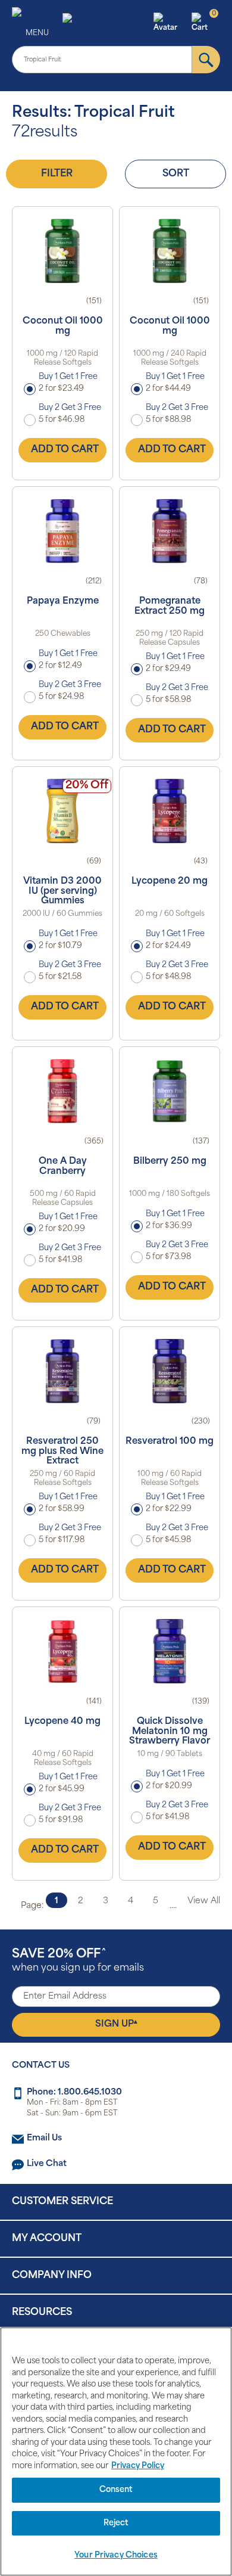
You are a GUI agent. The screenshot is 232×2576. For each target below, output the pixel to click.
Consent (116, 2490)
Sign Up (116, 2024)
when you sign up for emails (78, 1961)
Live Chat (47, 2164)
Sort (176, 174)
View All (204, 1901)
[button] (171, 23)
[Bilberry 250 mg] (170, 1091)
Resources (42, 2313)
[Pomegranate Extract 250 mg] (170, 531)
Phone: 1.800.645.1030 (74, 2092)
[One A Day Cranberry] (62, 1091)
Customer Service (62, 2202)
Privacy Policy (138, 2466)
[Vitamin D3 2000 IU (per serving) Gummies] (62, 811)
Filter (57, 174)
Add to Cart (65, 450)
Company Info (52, 2276)
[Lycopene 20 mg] (170, 811)
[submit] (206, 60)
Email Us (44, 2138)
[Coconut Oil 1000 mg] (62, 251)
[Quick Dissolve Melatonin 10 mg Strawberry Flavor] (170, 1651)
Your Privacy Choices (116, 2555)
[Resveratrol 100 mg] (170, 1371)
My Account (47, 2239)
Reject (116, 2523)
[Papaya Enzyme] (62, 531)
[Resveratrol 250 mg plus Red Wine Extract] (62, 1371)
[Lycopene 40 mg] (62, 1651)
